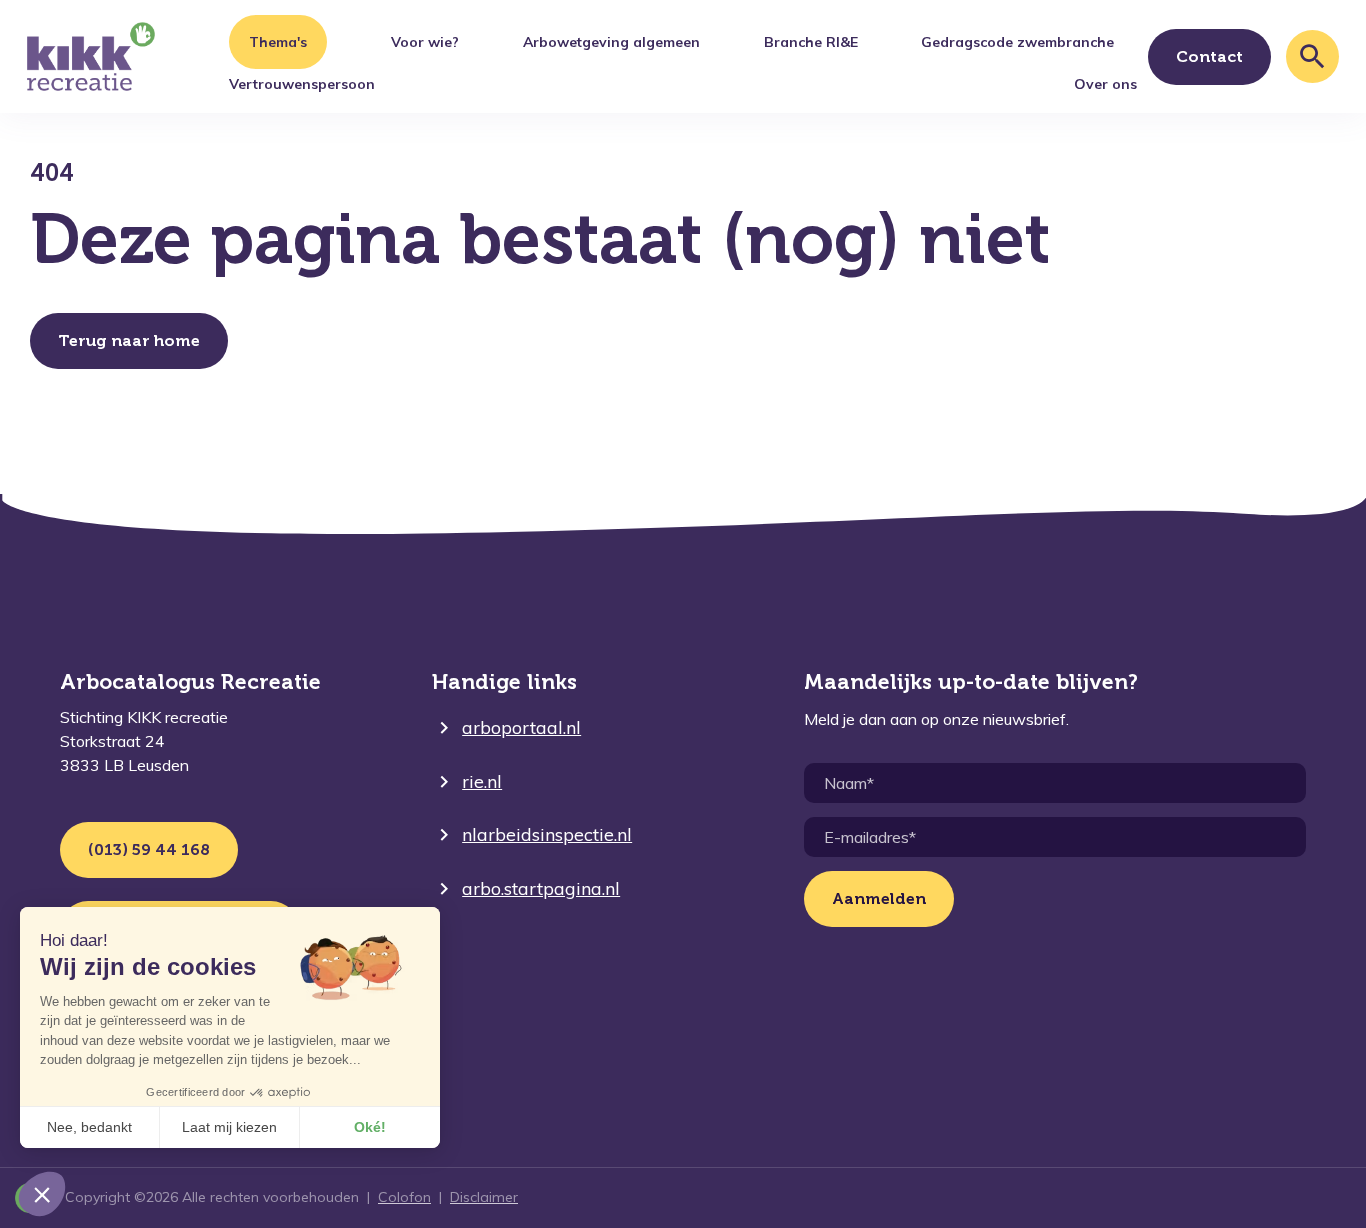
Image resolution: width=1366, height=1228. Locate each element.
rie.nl (482, 781)
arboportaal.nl (521, 727)
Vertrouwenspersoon (302, 84)
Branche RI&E (811, 42)
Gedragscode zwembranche (1017, 42)
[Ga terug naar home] (91, 57)
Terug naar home (129, 340)
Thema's (278, 42)
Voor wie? (425, 42)
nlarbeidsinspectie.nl (547, 834)
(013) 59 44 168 (149, 849)
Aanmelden (879, 899)
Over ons (1105, 84)
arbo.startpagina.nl (541, 888)
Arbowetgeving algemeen (611, 42)
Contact (1209, 56)
